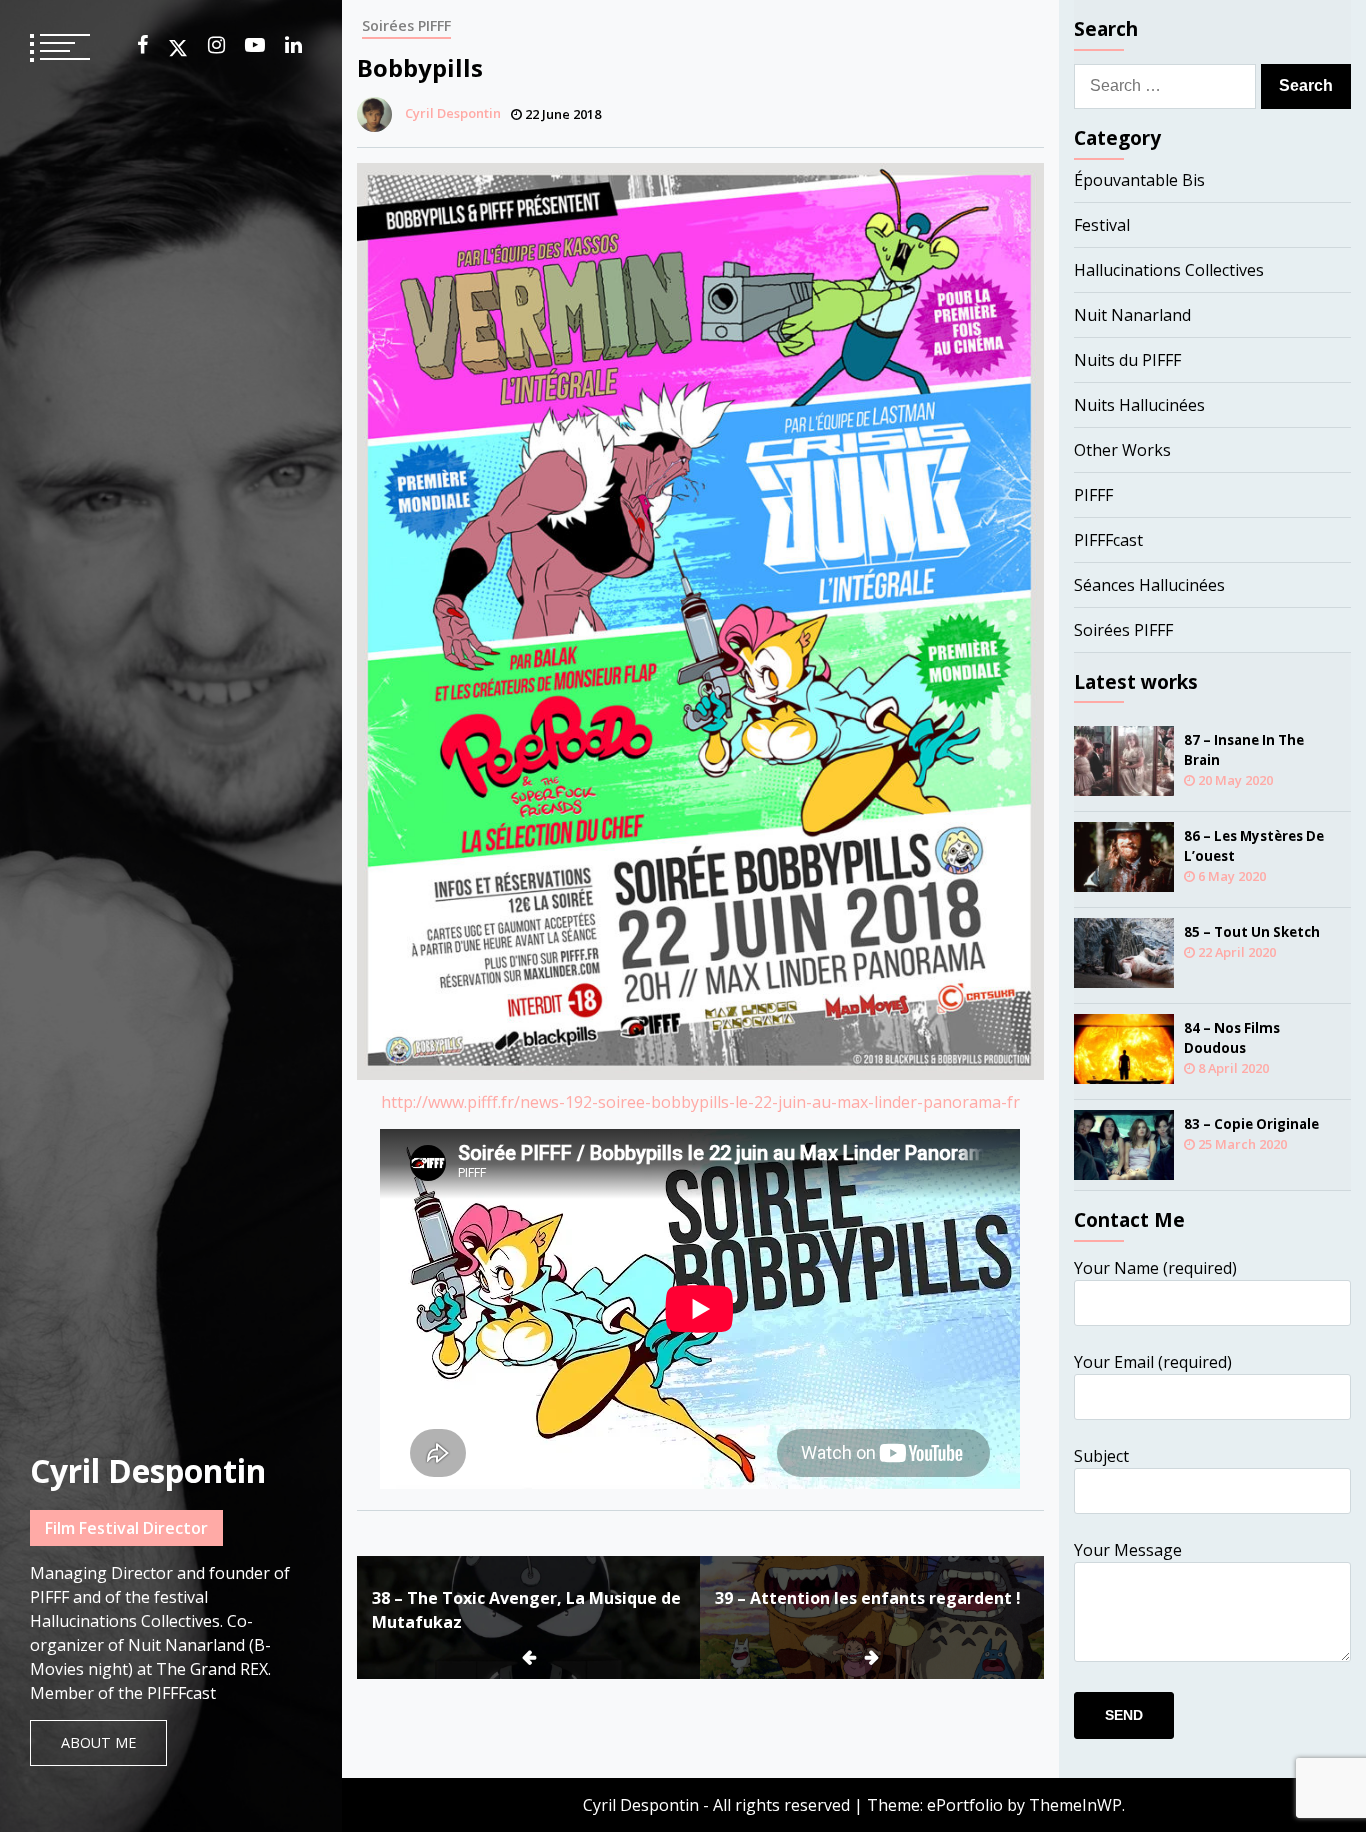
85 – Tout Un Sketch (1252, 932)
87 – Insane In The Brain (1244, 750)
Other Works (1122, 450)
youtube (255, 45)
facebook (142, 45)
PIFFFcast (1108, 540)
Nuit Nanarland (1132, 315)
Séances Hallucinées (1149, 585)
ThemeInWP (1075, 1805)
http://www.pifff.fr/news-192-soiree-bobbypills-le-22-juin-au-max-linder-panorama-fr (700, 1102)
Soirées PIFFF (406, 25)
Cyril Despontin (148, 1470)
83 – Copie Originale (1251, 1124)
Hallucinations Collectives (1169, 270)
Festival (1102, 225)
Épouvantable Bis (1139, 180)
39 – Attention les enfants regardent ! (868, 1598)
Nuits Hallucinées (1139, 405)
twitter (178, 48)
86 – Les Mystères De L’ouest (1254, 846)
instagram (216, 45)
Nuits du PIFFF (1127, 360)
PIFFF (1093, 495)
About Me (98, 1742)
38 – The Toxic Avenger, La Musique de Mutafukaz (526, 1610)
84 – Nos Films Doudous (1232, 1038)
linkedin (293, 45)
